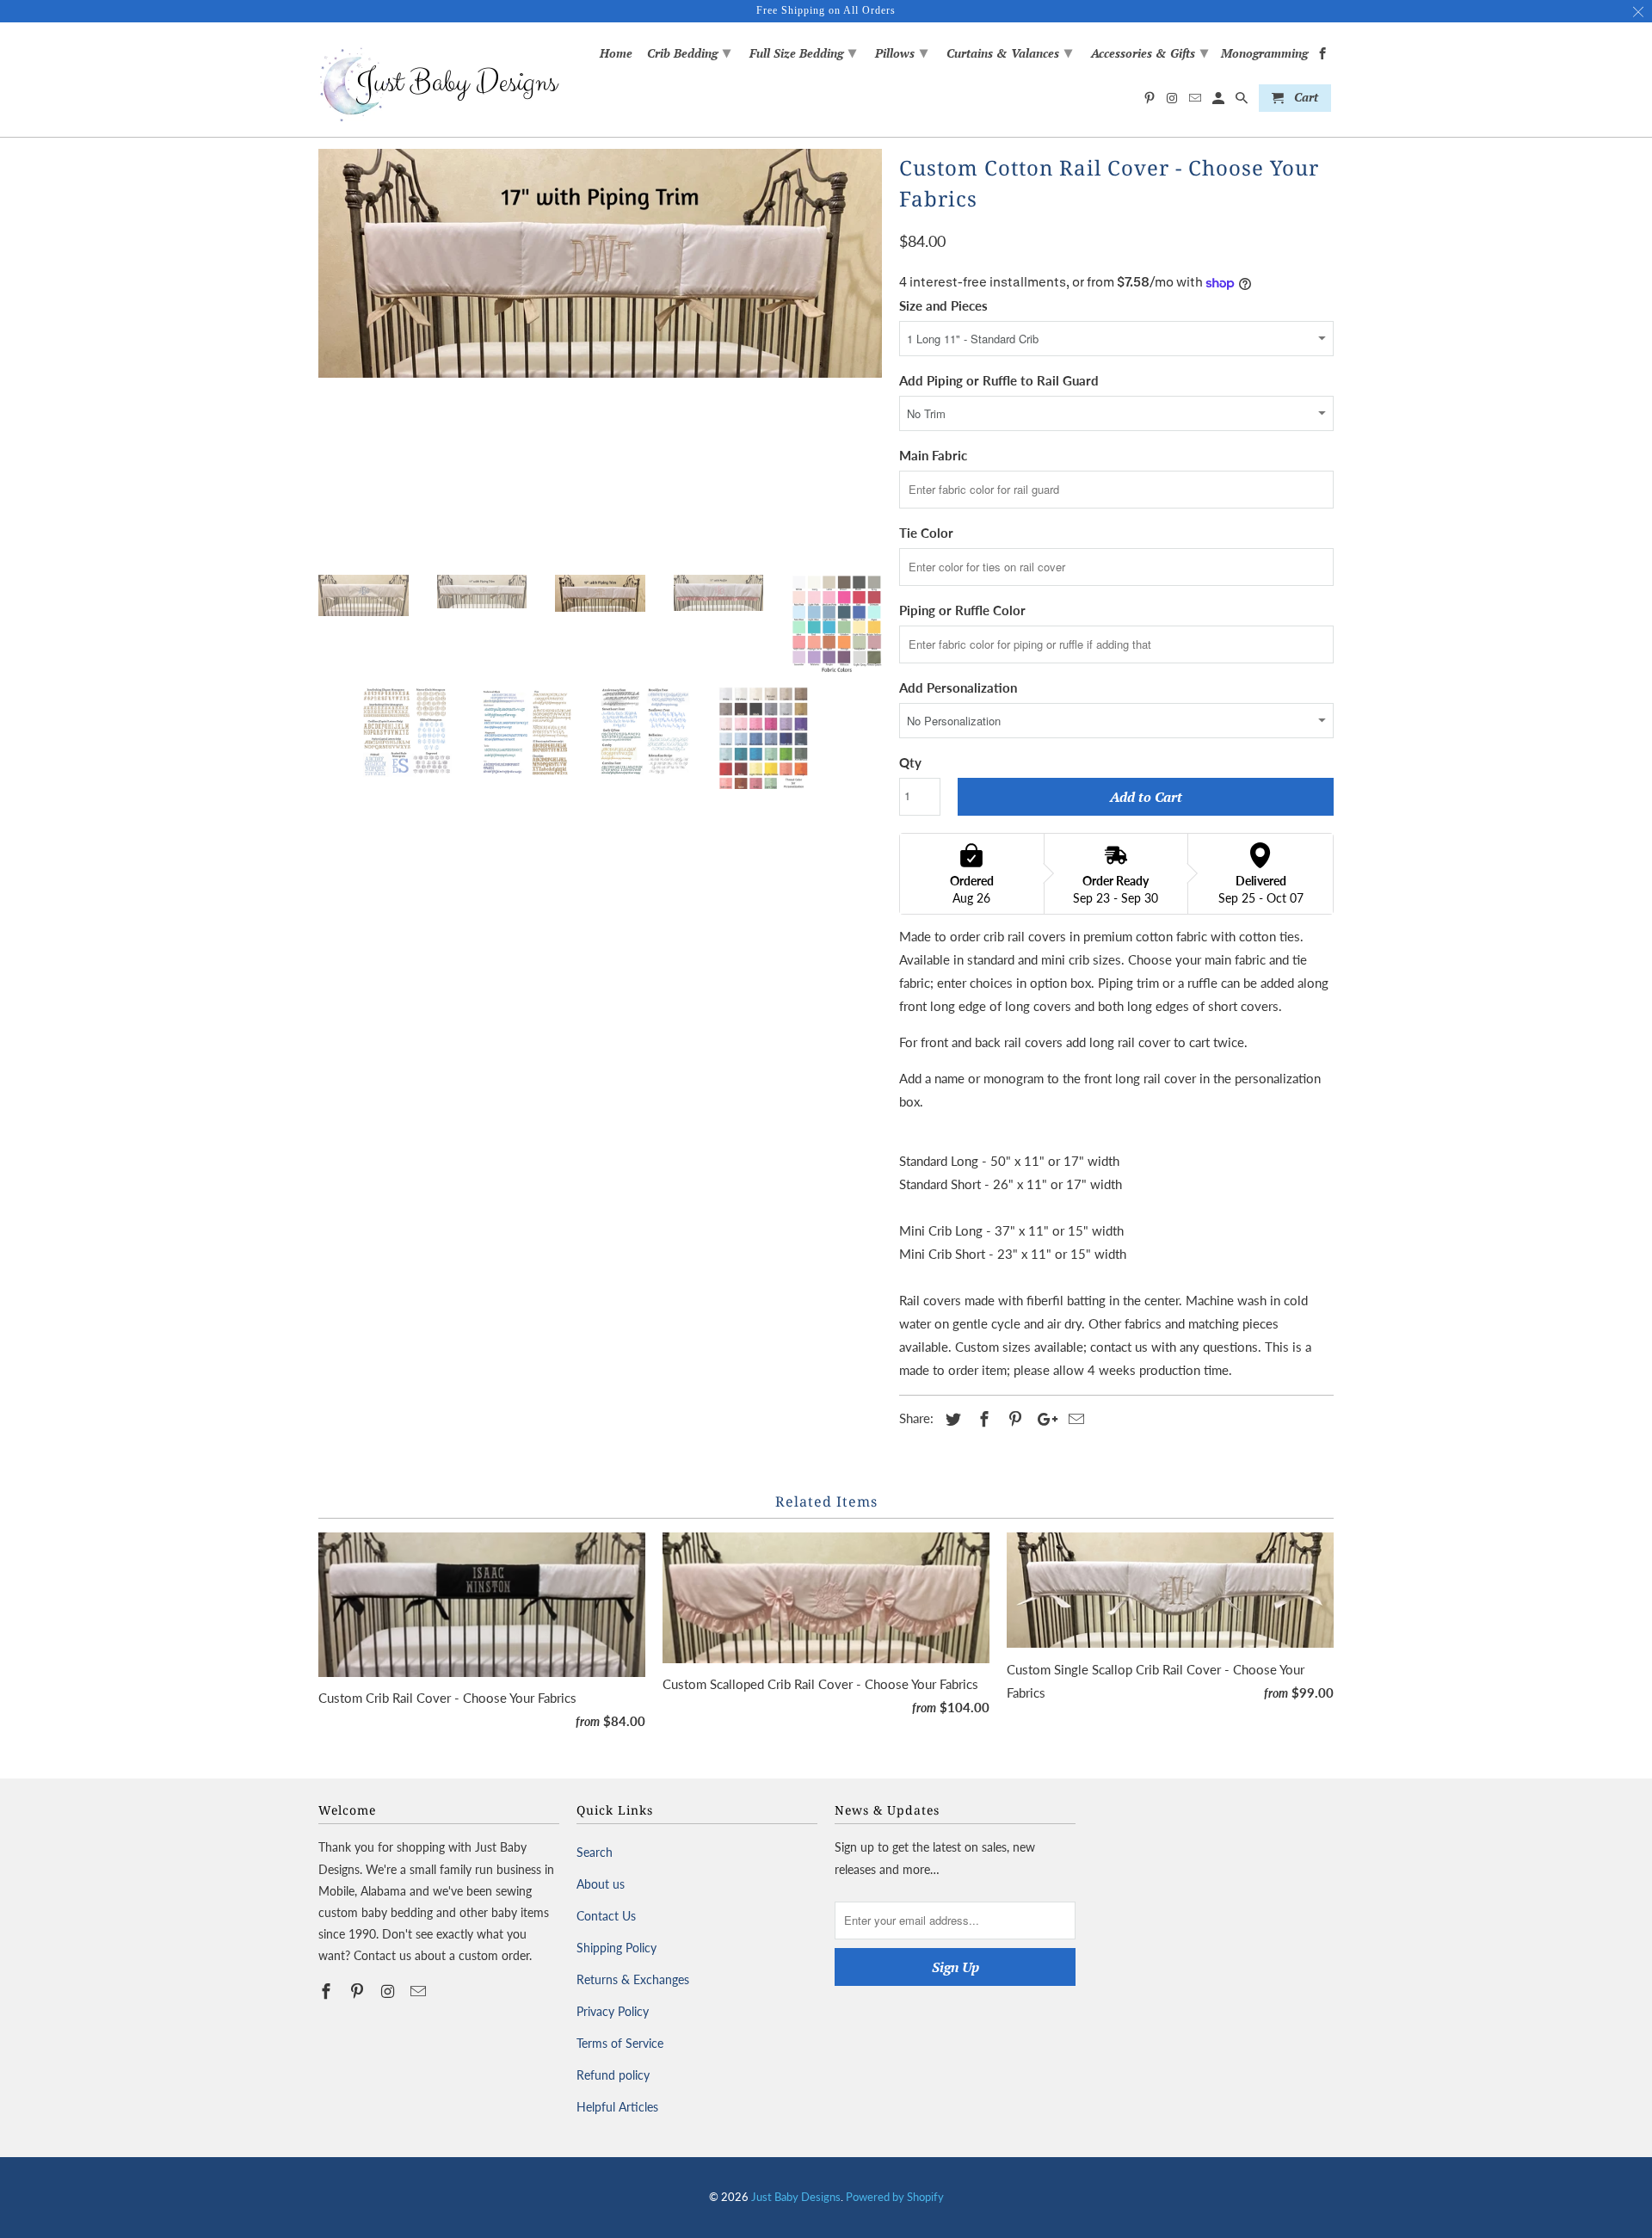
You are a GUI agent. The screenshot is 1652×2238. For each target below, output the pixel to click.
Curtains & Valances (1009, 52)
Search (595, 1852)
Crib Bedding (689, 52)
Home (616, 54)
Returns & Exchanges (633, 1979)
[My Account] (1220, 102)
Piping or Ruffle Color (962, 610)
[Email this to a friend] (1074, 1419)
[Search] (1243, 102)
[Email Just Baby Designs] (420, 1991)
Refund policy (613, 2075)
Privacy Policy (613, 2011)
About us (601, 1884)
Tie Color (926, 533)
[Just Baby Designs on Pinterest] (359, 1991)
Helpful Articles (617, 2107)
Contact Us (606, 1916)
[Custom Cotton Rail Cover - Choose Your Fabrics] (600, 263)
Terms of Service (620, 2043)
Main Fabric (933, 455)
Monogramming (1264, 54)
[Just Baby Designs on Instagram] (390, 1991)
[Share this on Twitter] (951, 1419)
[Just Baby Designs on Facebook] (328, 1991)
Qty (910, 762)
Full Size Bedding (803, 52)
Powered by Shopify (895, 2197)
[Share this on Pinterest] (1013, 1419)
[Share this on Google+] (1043, 1419)
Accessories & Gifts (1150, 52)
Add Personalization (958, 687)
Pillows (901, 52)
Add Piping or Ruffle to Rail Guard (999, 380)
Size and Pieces (943, 305)
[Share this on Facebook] (982, 1419)
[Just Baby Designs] (439, 80)
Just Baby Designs (796, 2197)
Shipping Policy (616, 1948)
